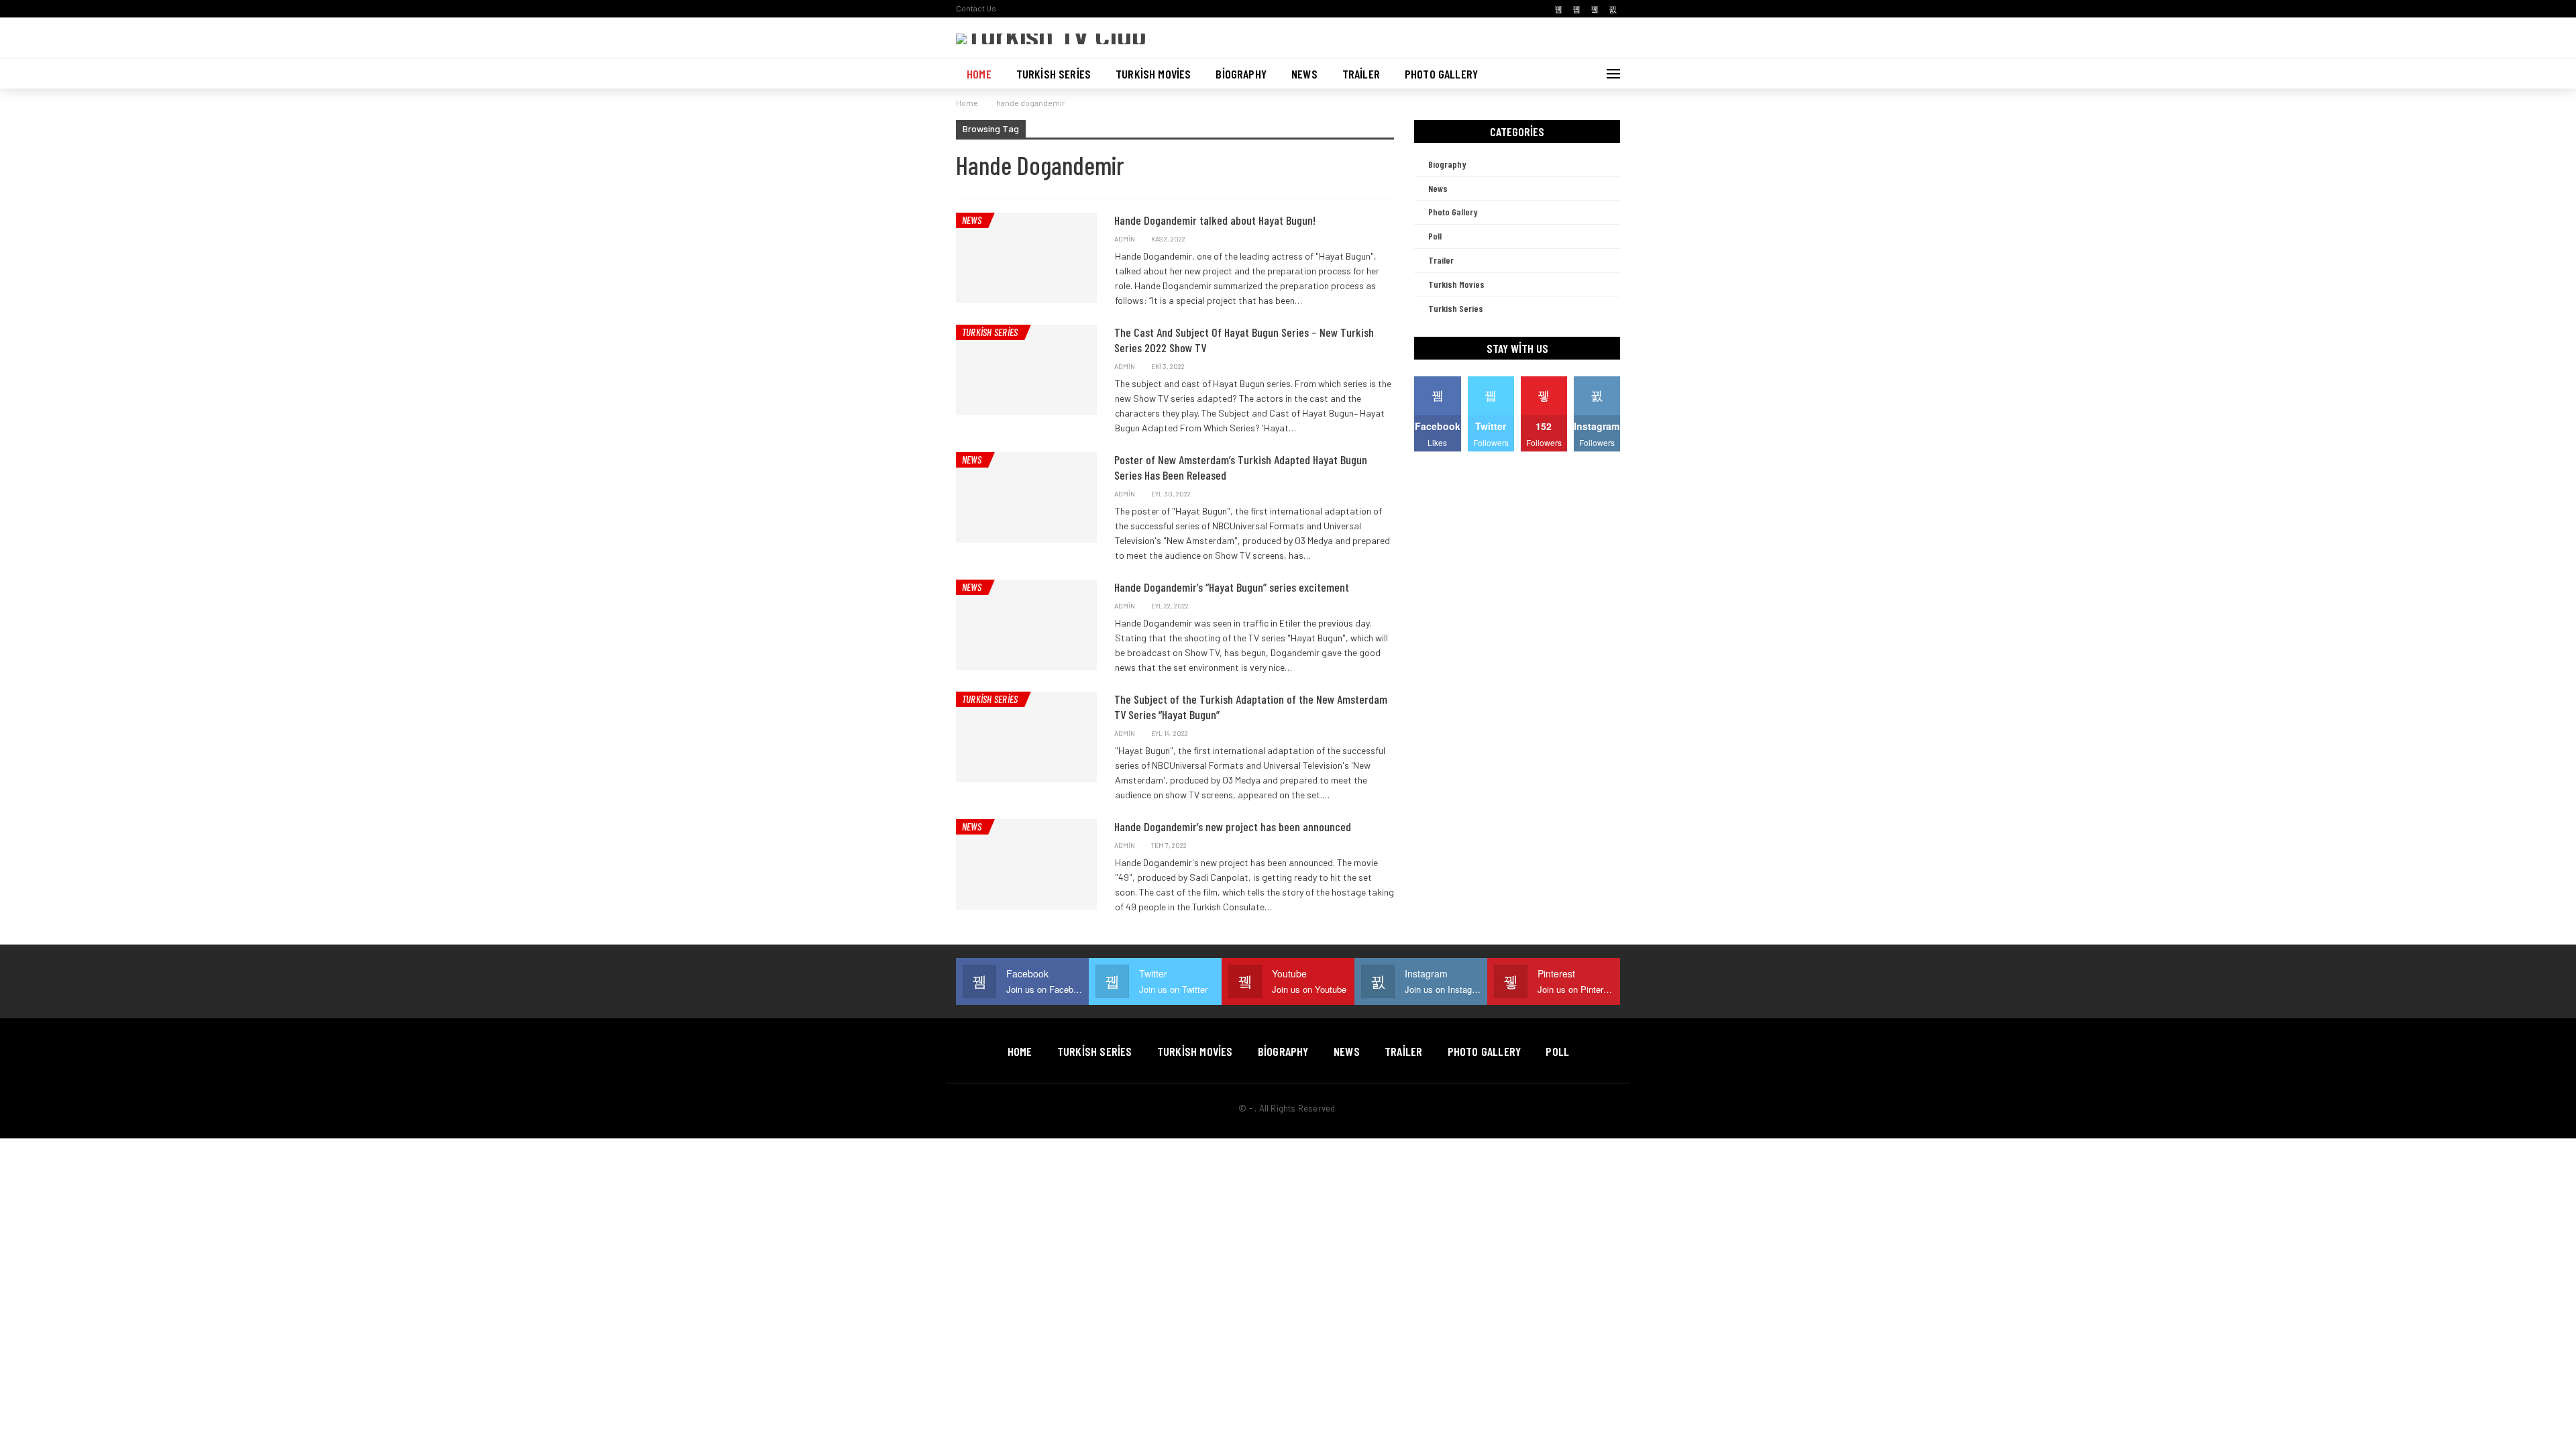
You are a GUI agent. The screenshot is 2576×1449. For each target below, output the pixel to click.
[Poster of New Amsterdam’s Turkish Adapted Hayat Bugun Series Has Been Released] (1026, 497)
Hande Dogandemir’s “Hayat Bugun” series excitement (1232, 587)
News (1304, 74)
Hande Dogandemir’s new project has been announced (1233, 826)
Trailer (1361, 74)
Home (979, 74)
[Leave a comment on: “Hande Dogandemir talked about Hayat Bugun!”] (1390, 239)
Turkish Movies (1153, 74)
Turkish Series (1054, 74)
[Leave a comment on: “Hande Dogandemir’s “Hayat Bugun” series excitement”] (1390, 606)
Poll (1435, 236)
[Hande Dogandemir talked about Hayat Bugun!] (1026, 258)
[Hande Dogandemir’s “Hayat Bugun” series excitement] (1026, 625)
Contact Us (976, 8)
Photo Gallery (1441, 74)
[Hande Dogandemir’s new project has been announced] (1026, 864)
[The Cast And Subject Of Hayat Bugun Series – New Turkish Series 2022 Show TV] (1026, 370)
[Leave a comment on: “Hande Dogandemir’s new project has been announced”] (1390, 846)
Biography (1241, 74)
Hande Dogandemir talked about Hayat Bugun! (1215, 220)
